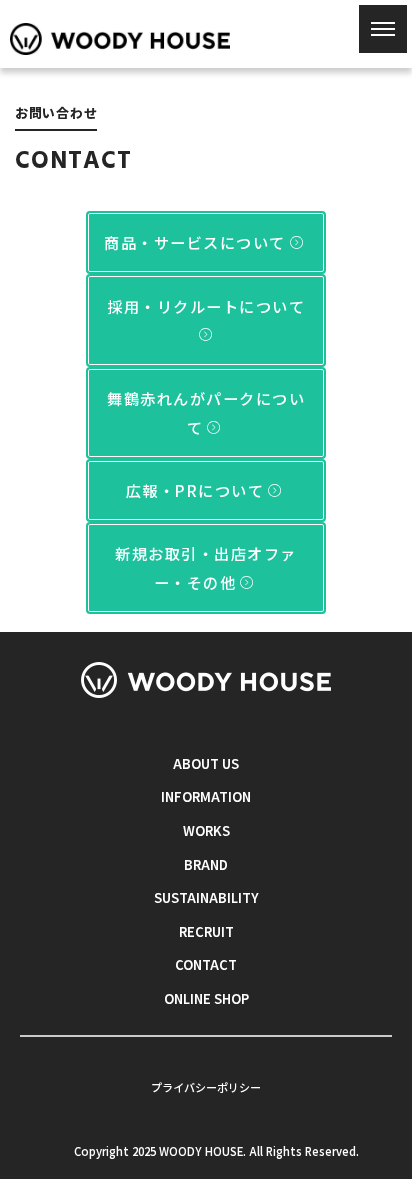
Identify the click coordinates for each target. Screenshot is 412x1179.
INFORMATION (206, 796)
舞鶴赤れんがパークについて (206, 412)
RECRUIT (206, 931)
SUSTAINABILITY (206, 897)
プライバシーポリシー (206, 1087)
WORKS (206, 830)
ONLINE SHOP (206, 998)
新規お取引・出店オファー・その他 (206, 567)
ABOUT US (206, 763)
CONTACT (206, 964)
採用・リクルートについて (206, 306)
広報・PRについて (195, 490)
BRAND (206, 864)
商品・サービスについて (195, 242)
